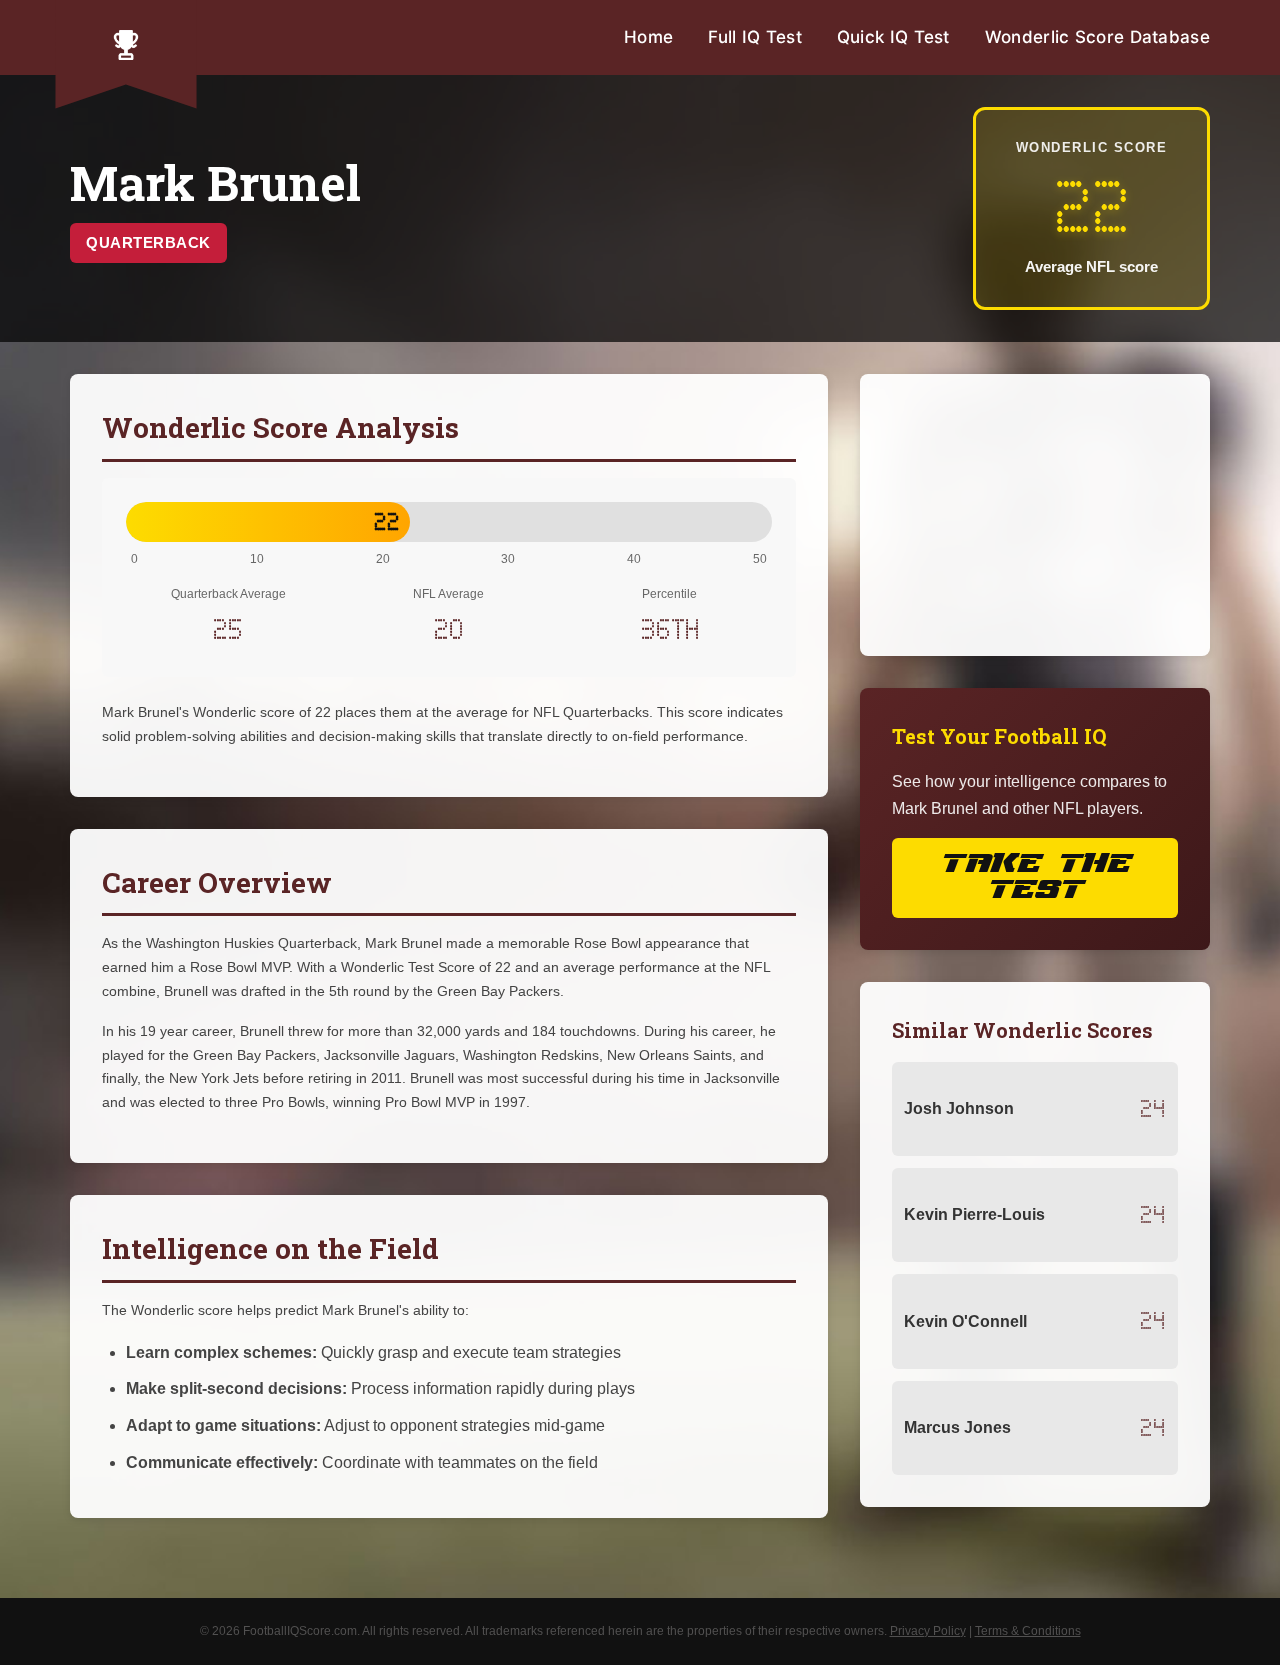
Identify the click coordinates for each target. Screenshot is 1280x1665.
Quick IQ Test (893, 37)
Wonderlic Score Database (1097, 37)
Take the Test (1035, 877)
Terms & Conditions (1028, 1631)
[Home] (126, 45)
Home (648, 37)
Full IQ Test (755, 37)
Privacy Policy (928, 1631)
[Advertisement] (1035, 515)
